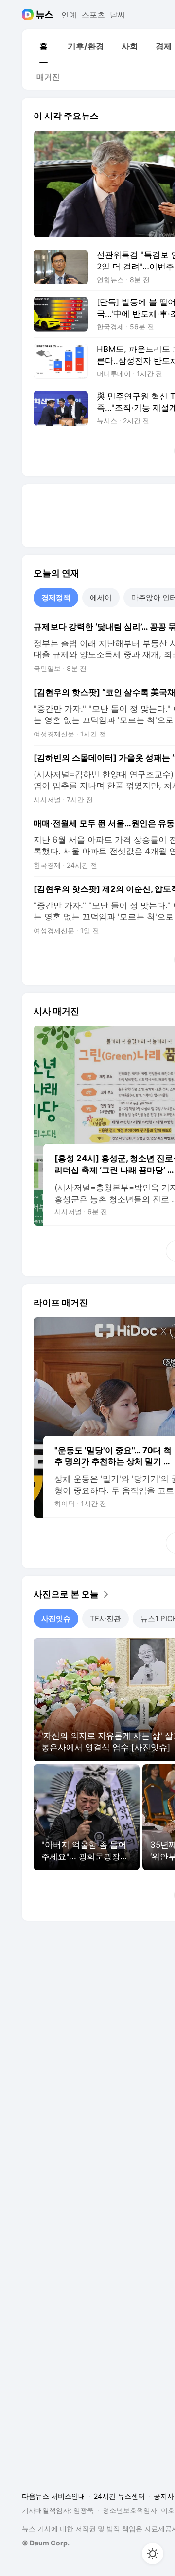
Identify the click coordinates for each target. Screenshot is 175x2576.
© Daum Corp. (46, 2543)
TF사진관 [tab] (105, 1618)
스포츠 (93, 15)
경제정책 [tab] (56, 597)
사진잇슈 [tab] (56, 1618)
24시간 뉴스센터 (119, 2496)
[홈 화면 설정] (153, 2554)
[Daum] (29, 15)
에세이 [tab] (101, 597)
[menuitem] (43, 46)
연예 (69, 15)
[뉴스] (44, 15)
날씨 (118, 15)
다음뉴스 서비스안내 (53, 2496)
